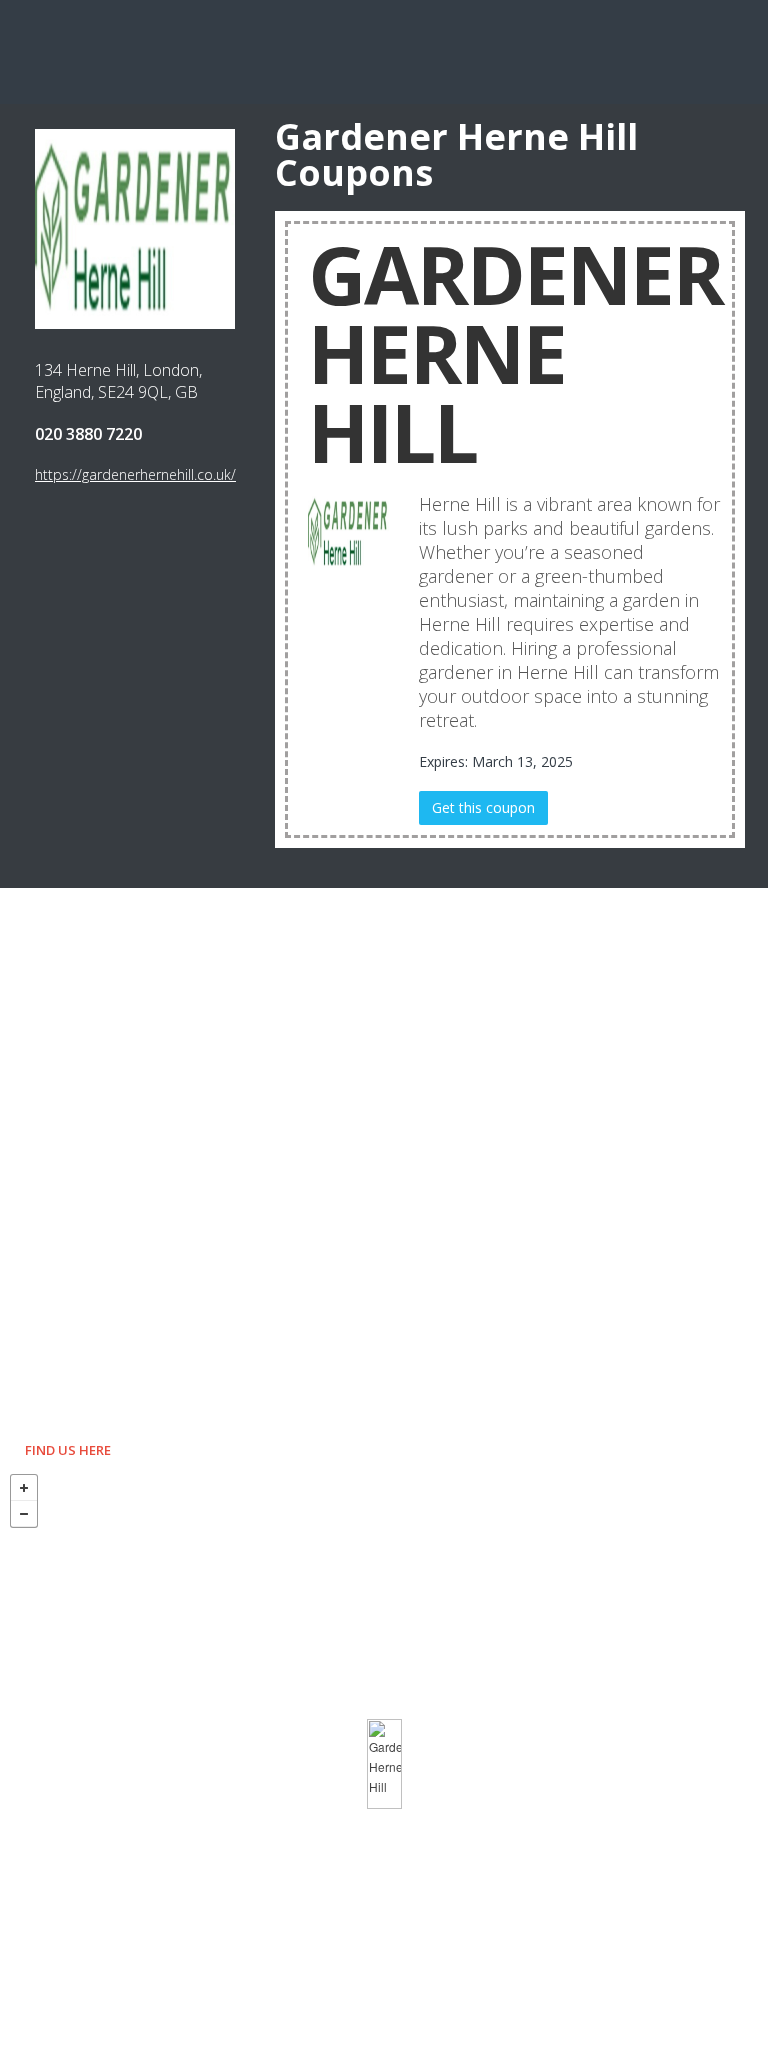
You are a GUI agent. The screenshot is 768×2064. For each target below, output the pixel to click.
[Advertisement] (384, 50)
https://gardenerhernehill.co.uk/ (135, 474)
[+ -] (384, 1764)
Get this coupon (483, 807)
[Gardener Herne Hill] (384, 1764)
